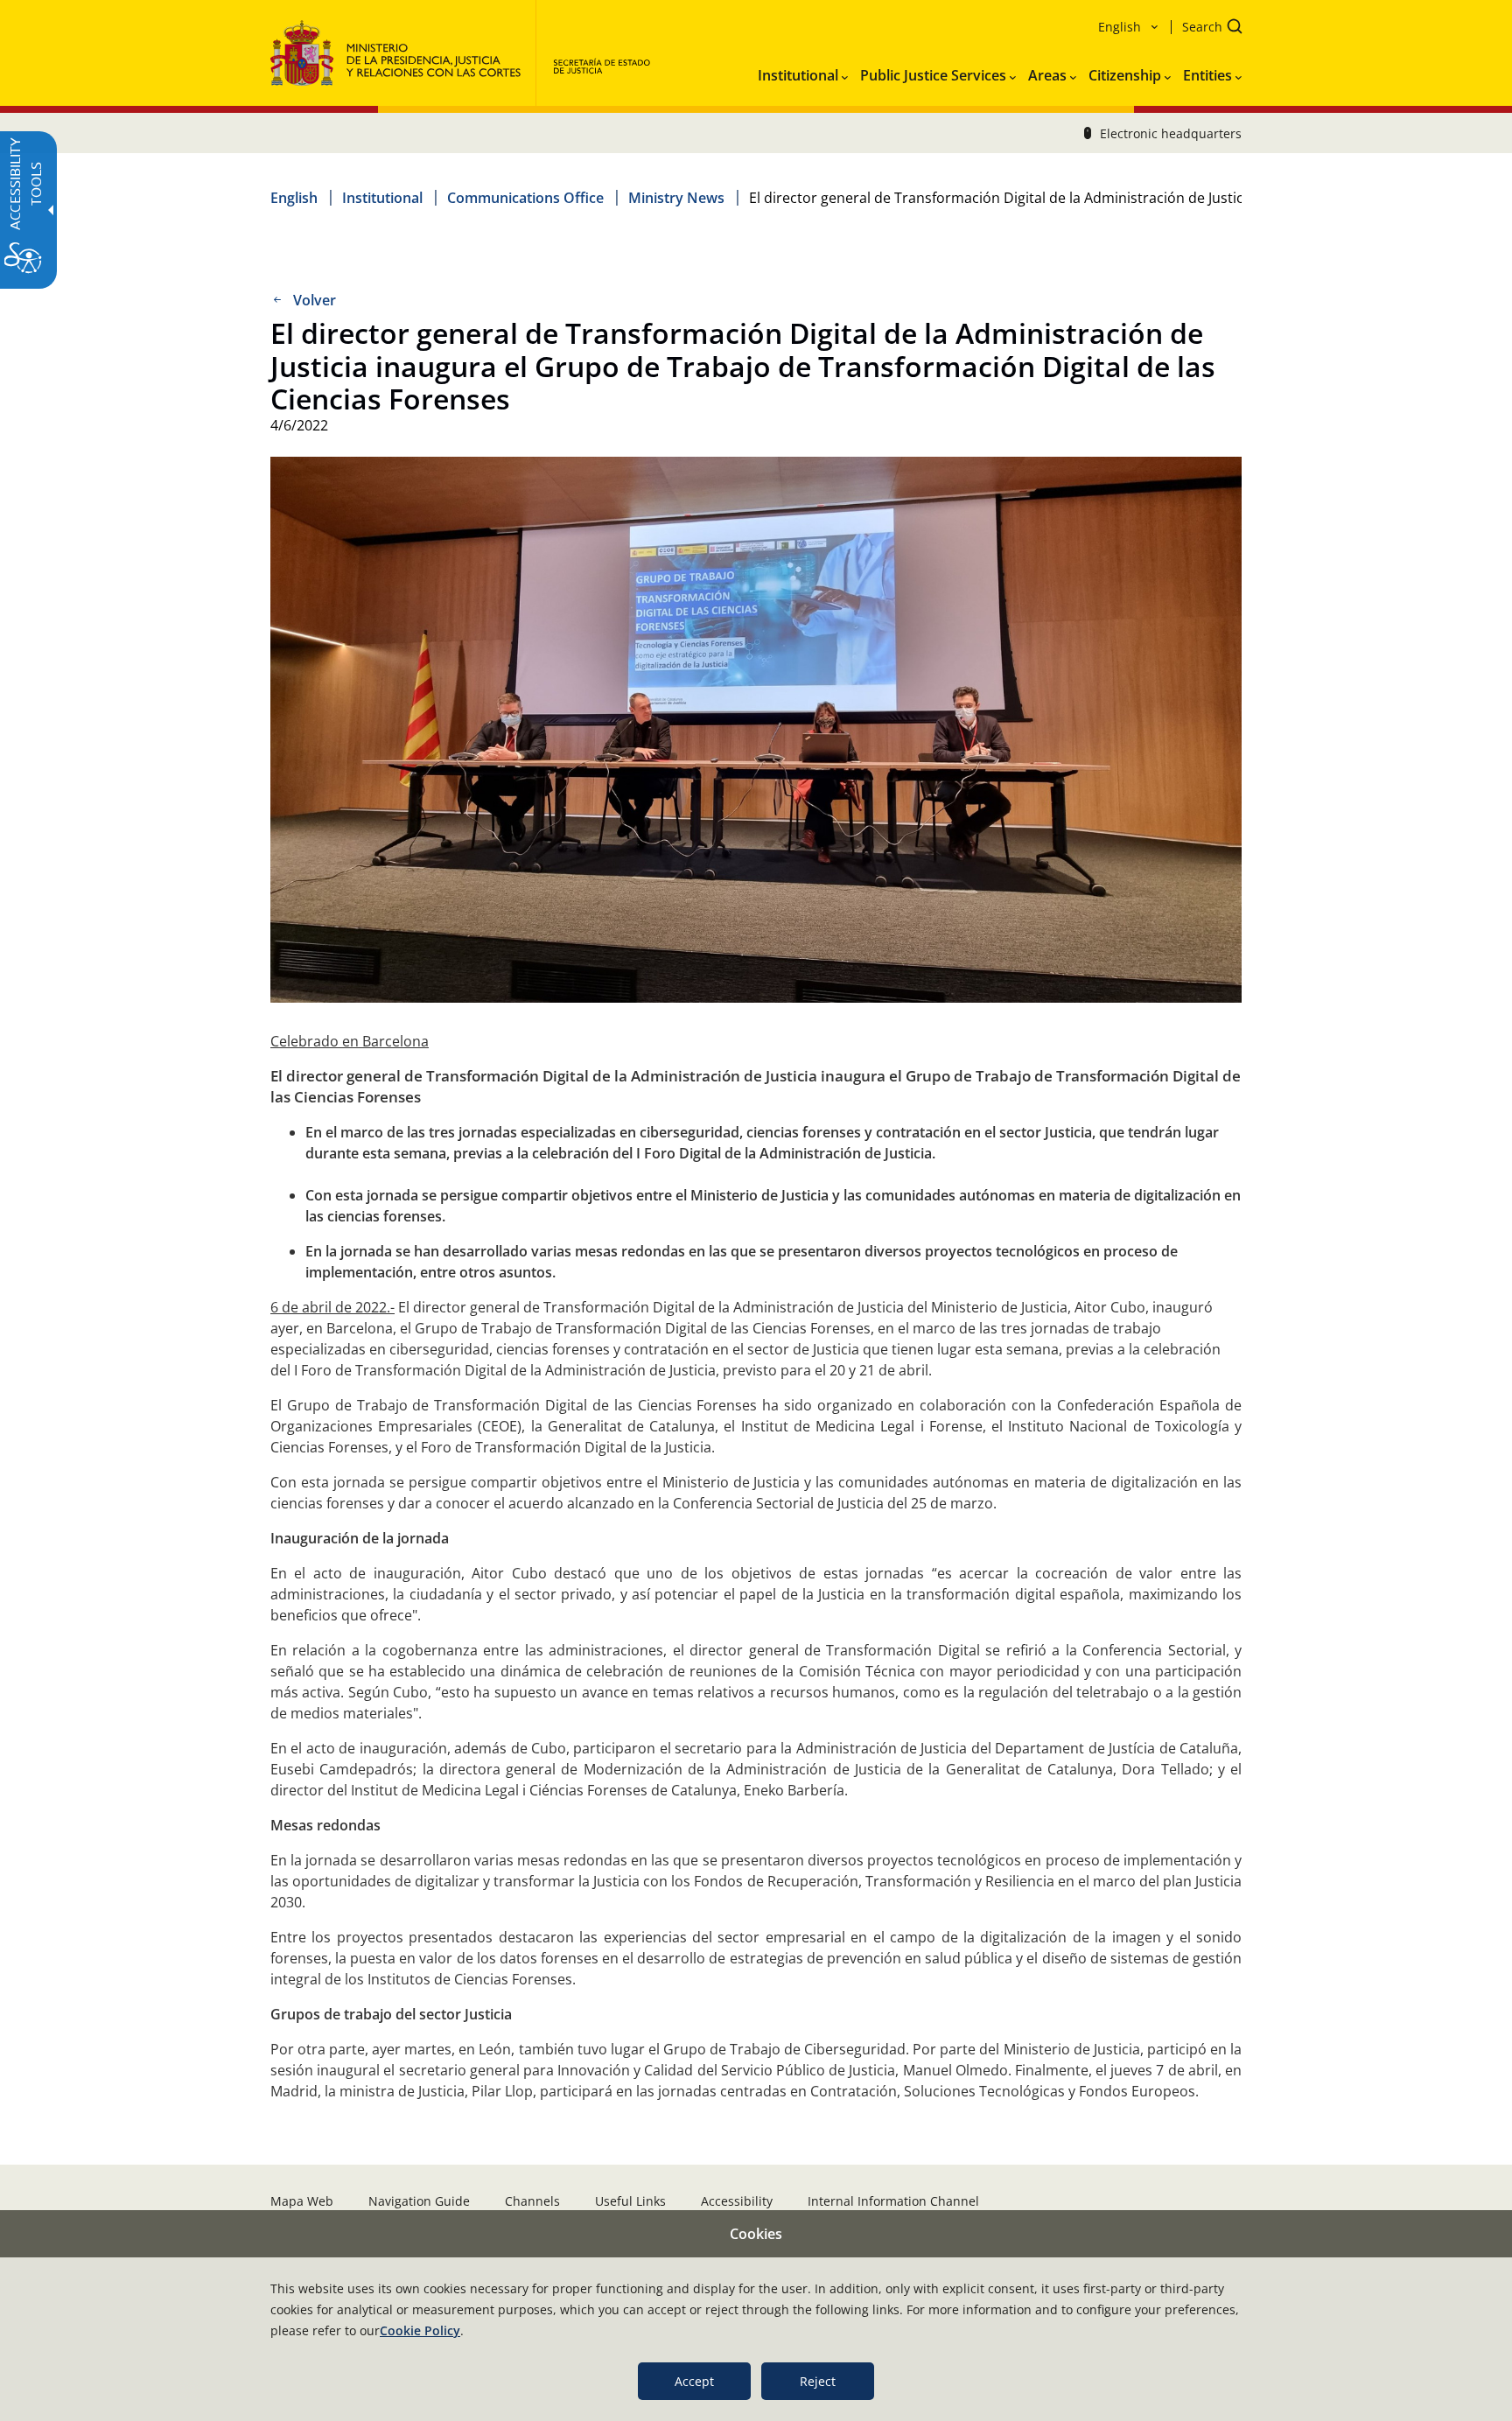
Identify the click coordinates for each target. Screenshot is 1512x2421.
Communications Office (525, 198)
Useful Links (630, 2201)
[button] (1207, 28)
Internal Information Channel (893, 2201)
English (294, 198)
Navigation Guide (419, 2201)
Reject (818, 2381)
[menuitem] (803, 72)
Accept (694, 2381)
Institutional (382, 198)
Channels (532, 2201)
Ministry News (676, 198)
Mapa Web (302, 2201)
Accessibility (737, 2201)
